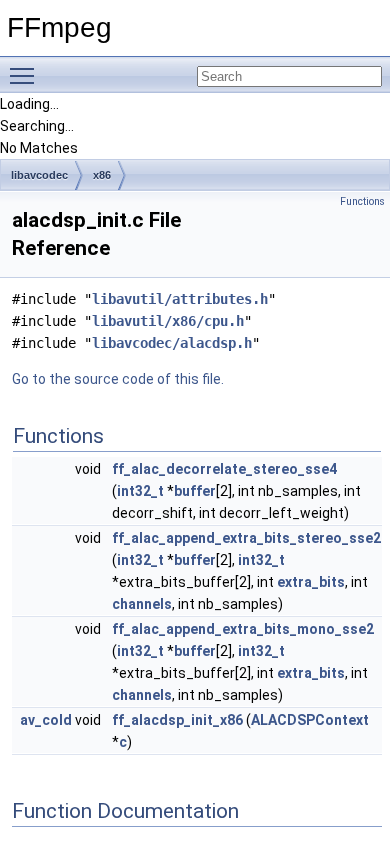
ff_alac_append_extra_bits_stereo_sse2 (246, 538)
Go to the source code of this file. (118, 379)
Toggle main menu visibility (26, 75)
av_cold (46, 720)
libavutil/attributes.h (180, 299)
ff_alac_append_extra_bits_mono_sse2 (243, 629)
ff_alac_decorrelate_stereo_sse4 (224, 469)
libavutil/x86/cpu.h (168, 321)
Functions (362, 201)
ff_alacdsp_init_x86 (177, 720)
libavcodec (39, 175)
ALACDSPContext (310, 720)
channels (142, 604)
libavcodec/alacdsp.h (172, 343)
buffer (195, 491)
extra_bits (311, 582)
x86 (102, 175)
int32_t (140, 491)
